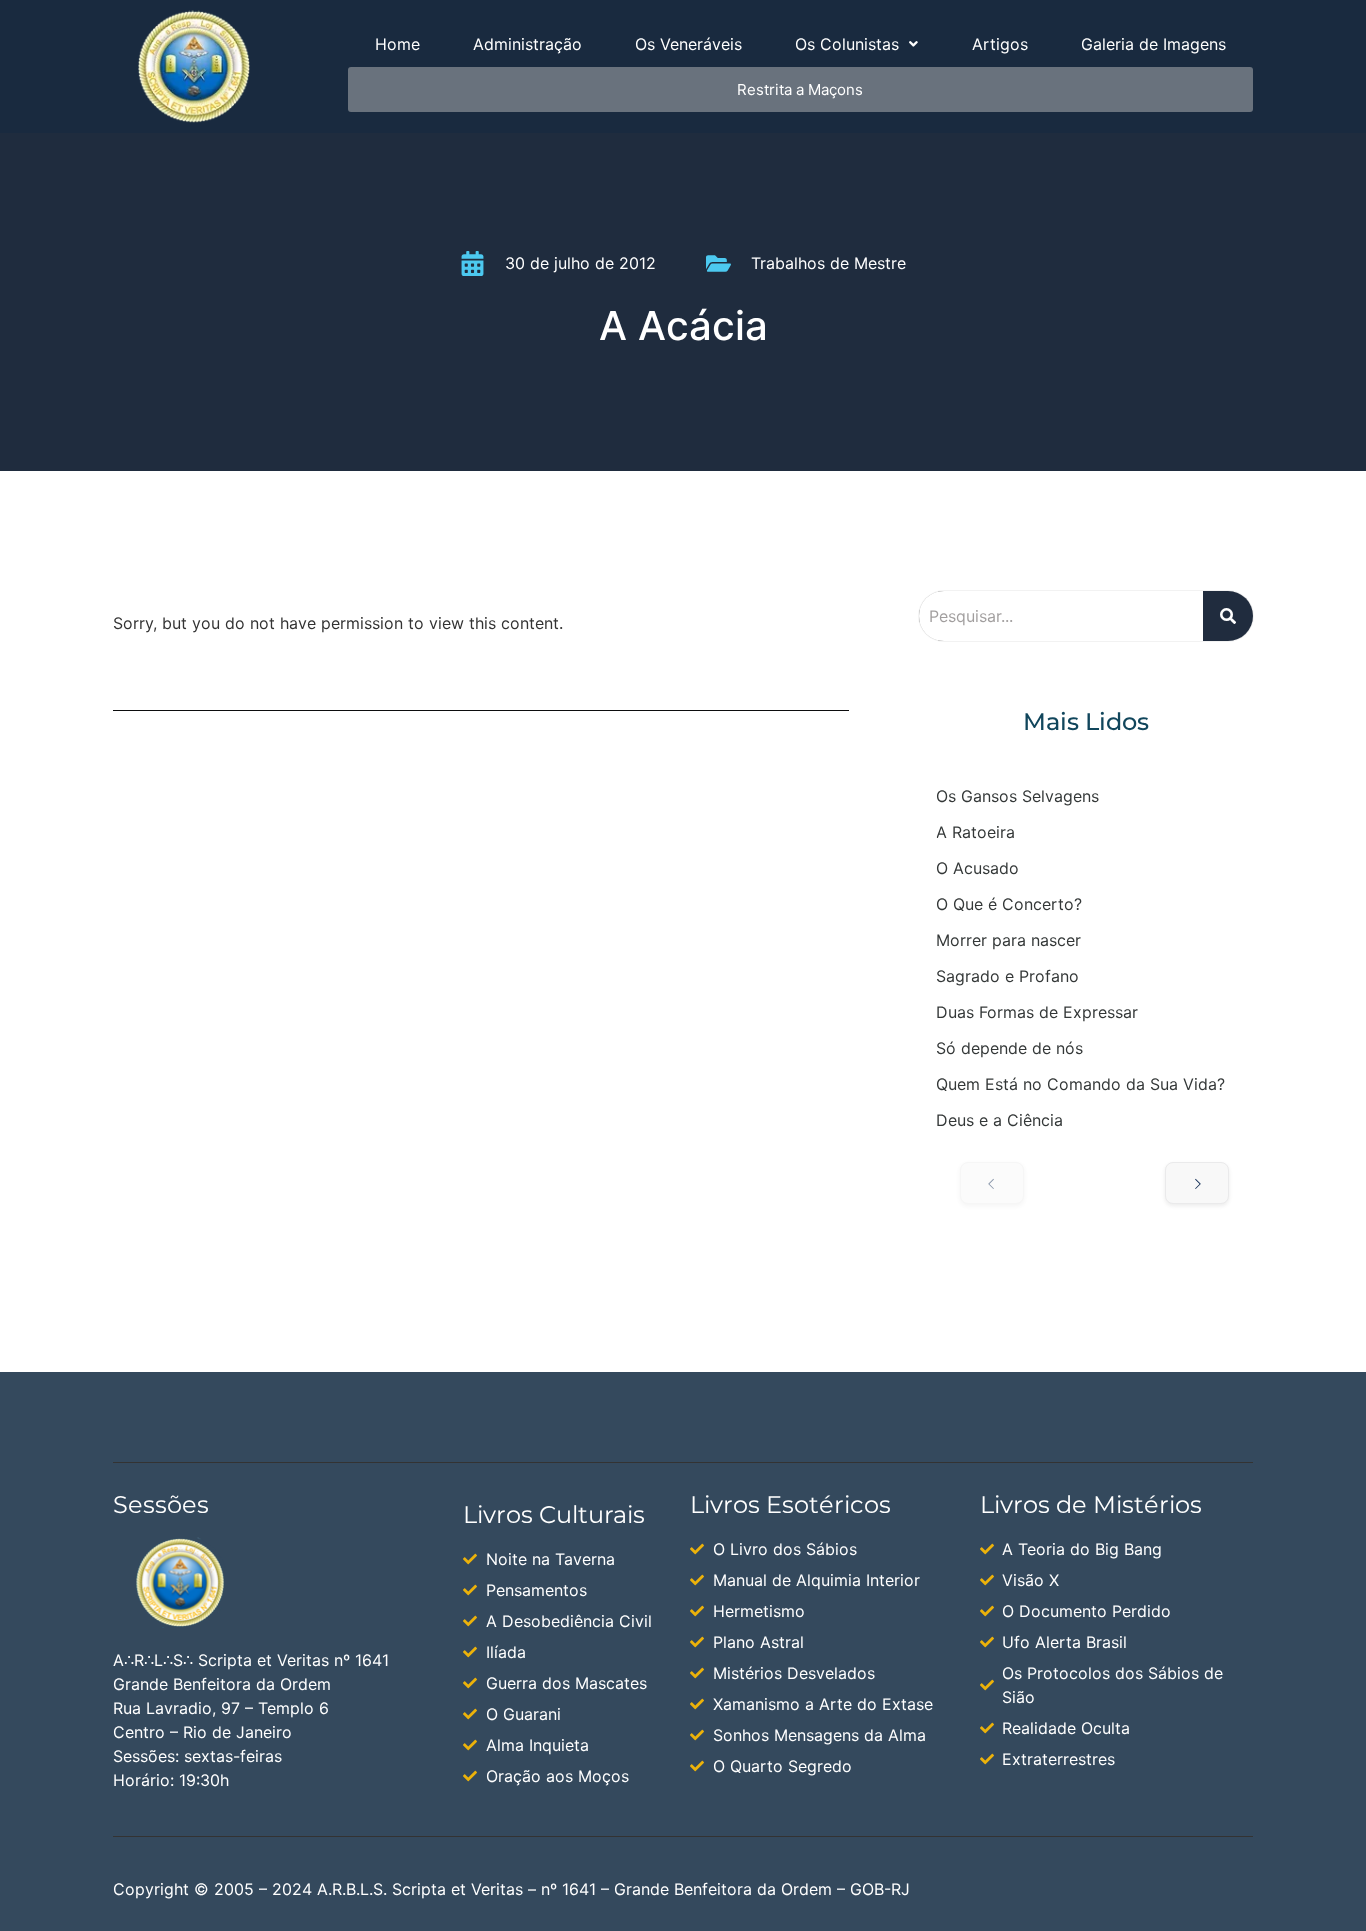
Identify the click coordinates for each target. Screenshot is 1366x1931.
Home (397, 44)
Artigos (1000, 44)
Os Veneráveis (688, 44)
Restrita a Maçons (800, 89)
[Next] (1197, 1183)
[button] (857, 44)
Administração (527, 44)
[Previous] (992, 1183)
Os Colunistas (847, 44)
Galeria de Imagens (1153, 44)
